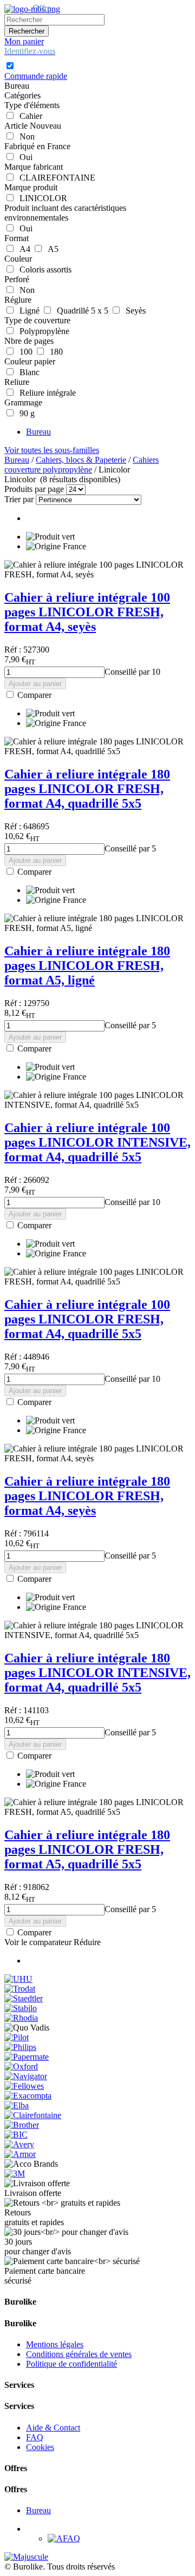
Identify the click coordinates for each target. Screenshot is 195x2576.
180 (54, 352)
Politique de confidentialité (71, 2364)
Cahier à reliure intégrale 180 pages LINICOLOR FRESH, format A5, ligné (87, 966)
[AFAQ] (64, 2538)
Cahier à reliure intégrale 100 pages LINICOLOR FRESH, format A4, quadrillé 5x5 (87, 1319)
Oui (24, 157)
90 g (25, 413)
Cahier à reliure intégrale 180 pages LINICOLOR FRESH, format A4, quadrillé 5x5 (87, 789)
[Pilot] (17, 2037)
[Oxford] (21, 2066)
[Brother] (22, 2125)
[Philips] (20, 2047)
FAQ (35, 2437)
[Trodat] (20, 1989)
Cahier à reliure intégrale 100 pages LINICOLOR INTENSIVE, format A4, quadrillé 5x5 (97, 1142)
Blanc (27, 372)
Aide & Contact (53, 2428)
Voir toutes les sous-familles (52, 450)
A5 (51, 249)
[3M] (15, 2174)
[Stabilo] (21, 2008)
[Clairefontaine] (33, 2115)
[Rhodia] (21, 2018)
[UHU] (18, 1979)
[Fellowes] (24, 2086)
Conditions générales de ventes (79, 2354)
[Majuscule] (26, 2557)
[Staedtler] (24, 1998)
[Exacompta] (28, 2096)
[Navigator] (26, 2076)
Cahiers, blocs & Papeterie (81, 460)
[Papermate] (27, 2057)
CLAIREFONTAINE (55, 178)
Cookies (40, 2447)
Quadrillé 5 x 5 (80, 311)
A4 (23, 249)
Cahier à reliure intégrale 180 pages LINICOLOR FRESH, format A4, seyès (87, 1496)
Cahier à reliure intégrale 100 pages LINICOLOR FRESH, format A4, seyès (87, 612)
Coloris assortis (43, 269)
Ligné (27, 311)
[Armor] (20, 2154)
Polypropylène (42, 331)
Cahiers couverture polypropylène (82, 465)
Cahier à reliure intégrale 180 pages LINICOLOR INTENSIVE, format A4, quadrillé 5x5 (97, 1673)
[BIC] (16, 2135)
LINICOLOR (41, 198)
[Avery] (19, 2144)
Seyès (134, 311)
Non (25, 137)
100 (24, 352)
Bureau (38, 432)
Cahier (29, 116)
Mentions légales (55, 2344)
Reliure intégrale (45, 393)
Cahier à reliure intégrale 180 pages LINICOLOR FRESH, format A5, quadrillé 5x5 (87, 1849)
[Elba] (17, 2105)
